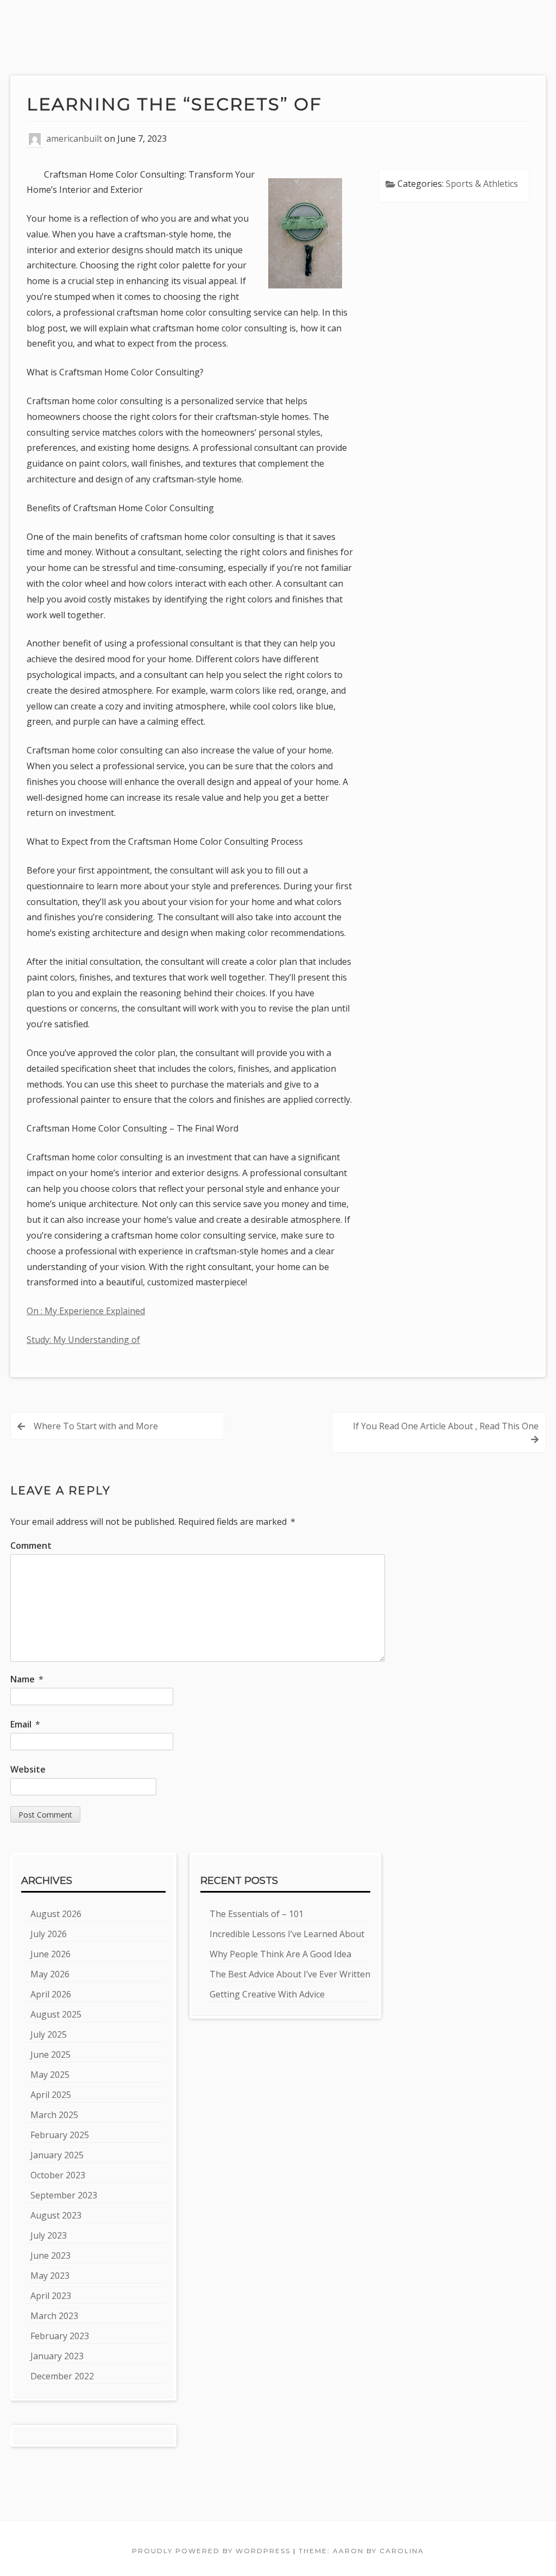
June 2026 (50, 1954)
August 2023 (56, 2215)
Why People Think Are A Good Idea (280, 1954)
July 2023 (49, 2235)
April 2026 (51, 1994)
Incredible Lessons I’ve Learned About (287, 1934)
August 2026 (56, 1914)
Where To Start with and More (96, 1426)
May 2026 (50, 1974)
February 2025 (60, 2135)
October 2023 (58, 2175)
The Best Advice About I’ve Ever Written (290, 1974)
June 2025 (50, 2054)
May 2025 (50, 2075)
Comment (31, 1545)
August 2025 (56, 2014)
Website (28, 1769)
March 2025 (54, 2115)
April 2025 (51, 2095)
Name (27, 1679)
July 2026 (49, 1934)
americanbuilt (74, 139)
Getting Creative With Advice (267, 1994)
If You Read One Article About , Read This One (446, 1426)
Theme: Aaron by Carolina (361, 2551)
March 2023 (54, 2316)
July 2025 (49, 2034)
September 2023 (64, 2195)
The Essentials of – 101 (257, 1914)
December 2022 (62, 2376)
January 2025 (57, 2155)
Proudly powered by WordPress (211, 2551)
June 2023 (50, 2255)
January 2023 (57, 2356)
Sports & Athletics (482, 184)
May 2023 (50, 2276)
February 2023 (60, 2336)
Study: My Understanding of (83, 1340)
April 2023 (51, 2296)
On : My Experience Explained (86, 1311)
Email (25, 1724)
